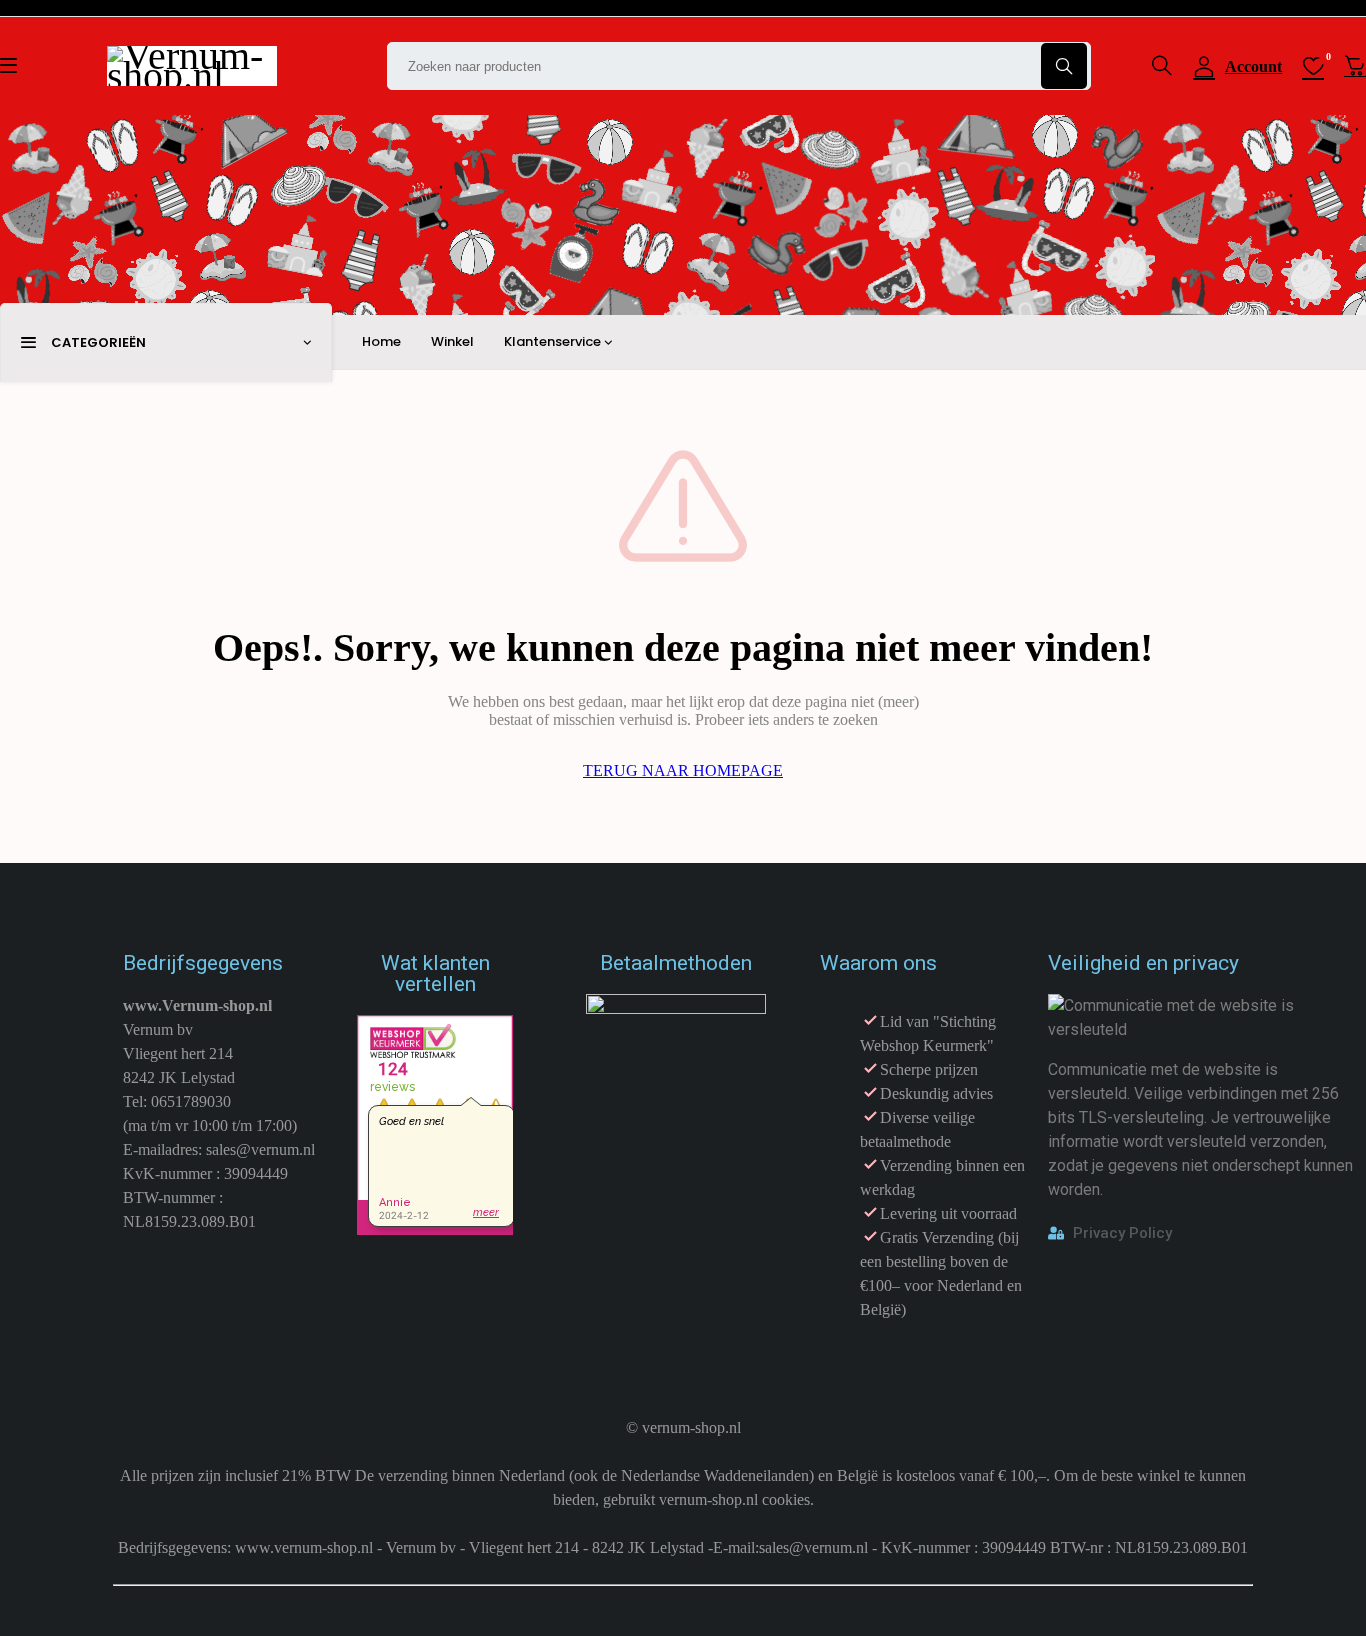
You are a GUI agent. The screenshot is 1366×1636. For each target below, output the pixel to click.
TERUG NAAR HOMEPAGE (683, 770)
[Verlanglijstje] (1313, 66)
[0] (1355, 66)
